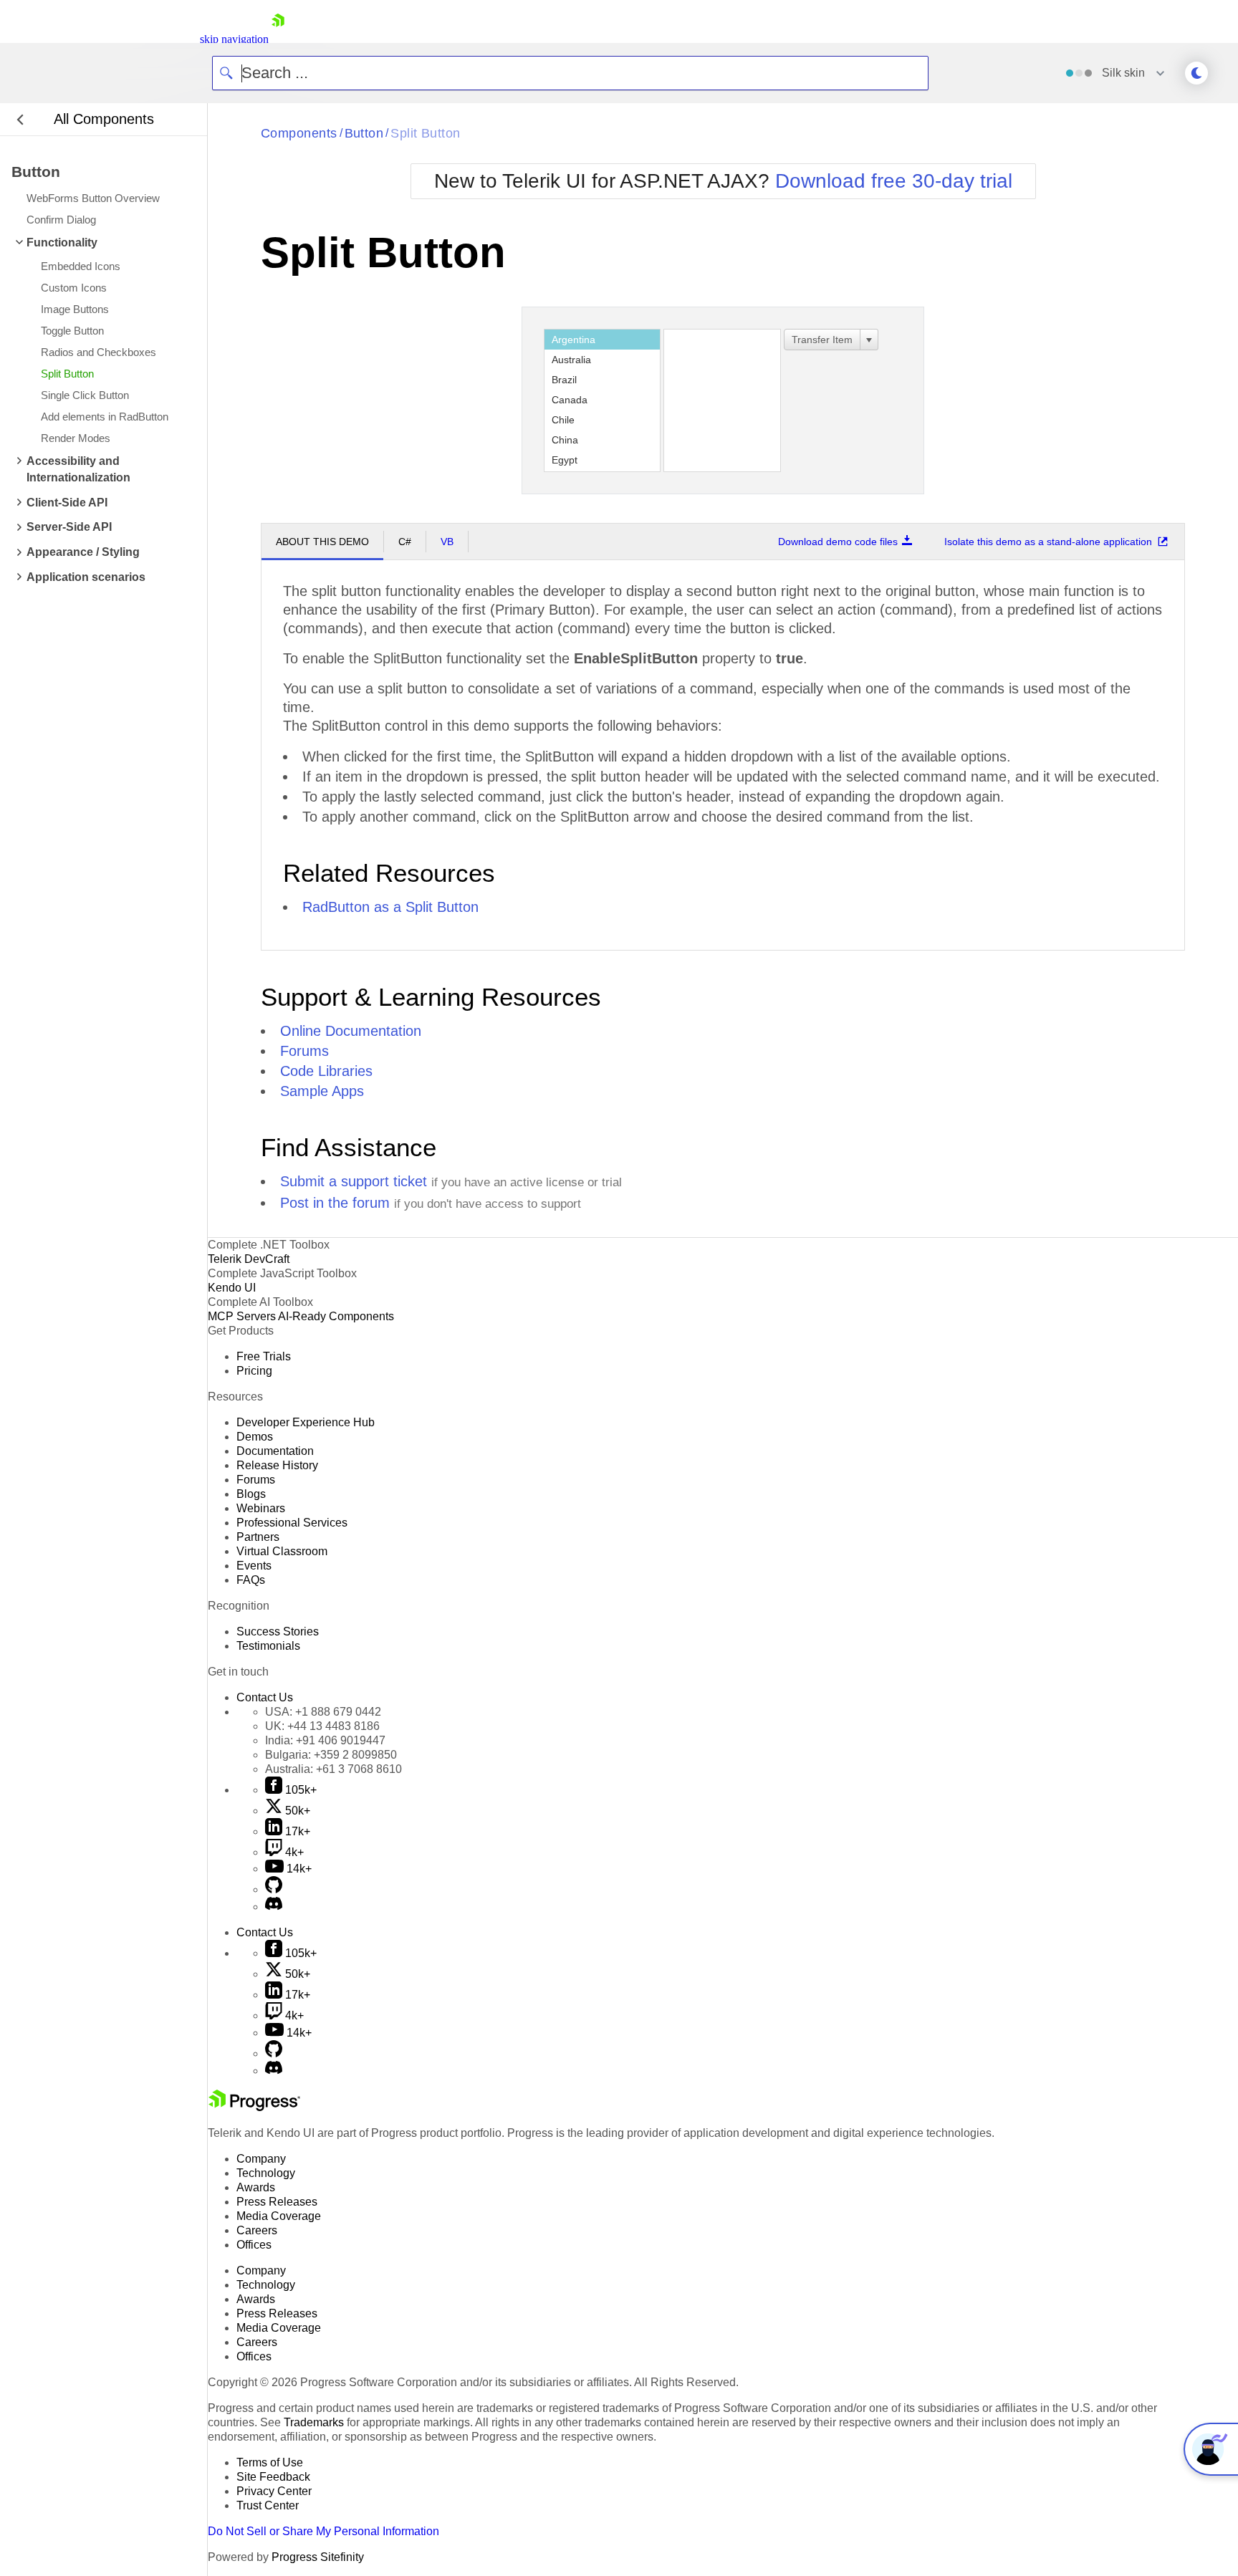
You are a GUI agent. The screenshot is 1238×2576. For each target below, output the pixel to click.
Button (364, 133)
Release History (277, 1465)
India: (325, 1740)
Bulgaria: (331, 1755)
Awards (256, 2187)
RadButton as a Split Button (390, 907)
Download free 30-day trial (894, 181)
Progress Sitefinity (318, 2557)
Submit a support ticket (354, 1181)
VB (447, 542)
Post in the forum (335, 1203)
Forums (304, 1051)
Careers (257, 2230)
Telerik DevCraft (249, 1259)
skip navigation (234, 39)
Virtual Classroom (282, 1551)
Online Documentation (351, 1031)
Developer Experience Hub (306, 1422)
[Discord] (274, 1907)
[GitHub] (274, 1889)
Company (261, 2159)
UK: (322, 1726)
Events (254, 1566)
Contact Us (265, 1697)
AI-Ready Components (336, 1316)
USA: (323, 1712)
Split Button (425, 133)
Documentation (275, 1451)
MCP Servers (242, 1316)
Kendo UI (232, 1288)
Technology (266, 2173)
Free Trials (264, 1356)
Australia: (334, 1769)
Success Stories (278, 1631)
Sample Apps (322, 1091)
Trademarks (314, 2422)
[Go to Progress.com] (254, 2107)
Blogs (251, 1494)
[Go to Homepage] (278, 39)
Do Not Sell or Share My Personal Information (323, 2531)
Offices (254, 2245)
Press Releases (277, 2202)
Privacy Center (274, 2491)
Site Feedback (273, 2477)
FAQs (251, 1580)
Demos (255, 1437)
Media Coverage (279, 2216)
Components (299, 133)
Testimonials (268, 1646)
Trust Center (268, 2505)
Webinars (261, 1508)
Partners (258, 1537)
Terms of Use (270, 2462)
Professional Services (292, 1523)
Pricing (254, 1371)
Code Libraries (326, 1071)
